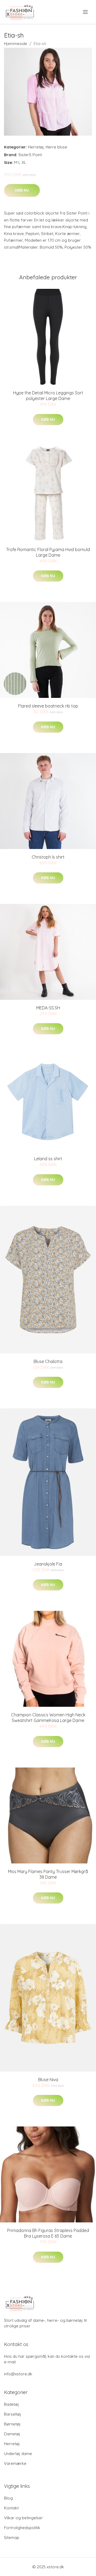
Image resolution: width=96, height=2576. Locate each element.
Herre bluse (56, 147)
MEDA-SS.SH (48, 1008)
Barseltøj (13, 2414)
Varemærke (15, 2463)
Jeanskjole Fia (48, 1564)
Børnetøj (12, 2424)
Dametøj (12, 2434)
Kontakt (11, 2508)
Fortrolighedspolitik (22, 2528)
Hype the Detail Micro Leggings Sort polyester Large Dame (48, 396)
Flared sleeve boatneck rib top (48, 706)
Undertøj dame (18, 2454)
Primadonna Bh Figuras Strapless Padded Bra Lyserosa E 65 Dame (48, 2233)
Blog (8, 2498)
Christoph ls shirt (48, 857)
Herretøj (36, 147)
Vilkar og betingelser (23, 2518)
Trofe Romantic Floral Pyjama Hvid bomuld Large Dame (48, 552)
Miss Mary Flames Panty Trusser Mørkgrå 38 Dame (48, 1874)
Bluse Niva (48, 2080)
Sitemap (12, 2537)
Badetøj (11, 2404)
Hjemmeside (16, 44)
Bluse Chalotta (48, 1361)
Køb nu (22, 190)
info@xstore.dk (18, 2374)
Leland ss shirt (48, 1159)
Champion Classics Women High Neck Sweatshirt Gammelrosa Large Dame (48, 1718)
